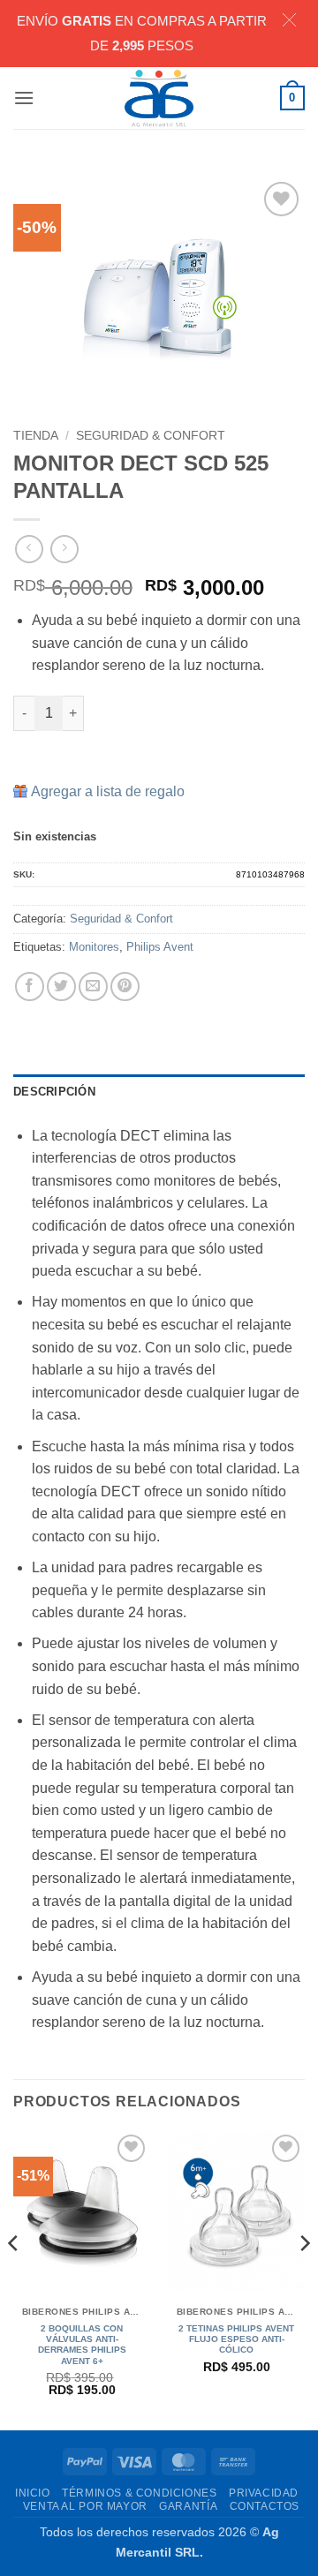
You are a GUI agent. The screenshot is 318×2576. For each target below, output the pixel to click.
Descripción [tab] (54, 1092)
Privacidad (264, 2493)
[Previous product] (64, 549)
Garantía (188, 2506)
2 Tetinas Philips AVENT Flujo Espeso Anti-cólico (236, 2339)
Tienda (36, 436)
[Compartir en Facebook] (30, 987)
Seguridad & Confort (151, 436)
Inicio (33, 2493)
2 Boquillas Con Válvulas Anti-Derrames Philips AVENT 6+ (82, 2345)
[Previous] (14, 2278)
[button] (24, 98)
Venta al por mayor (85, 2506)
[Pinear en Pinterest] (125, 987)
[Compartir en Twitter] (61, 987)
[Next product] (29, 549)
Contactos (265, 2506)
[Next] (304, 2278)
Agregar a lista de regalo (108, 791)
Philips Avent (160, 947)
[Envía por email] (93, 987)
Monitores (94, 947)
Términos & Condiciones (139, 2493)
